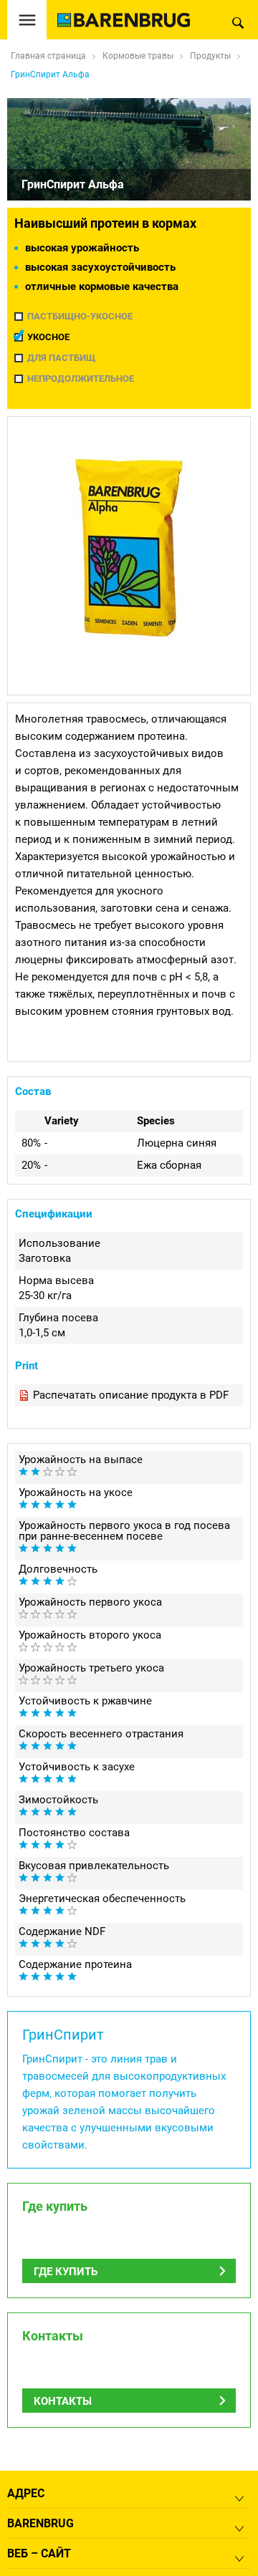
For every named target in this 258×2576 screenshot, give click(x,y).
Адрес (26, 2493)
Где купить (66, 2272)
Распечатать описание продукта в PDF (131, 1395)
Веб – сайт (39, 2553)
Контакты (63, 2401)
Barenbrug (40, 2523)
